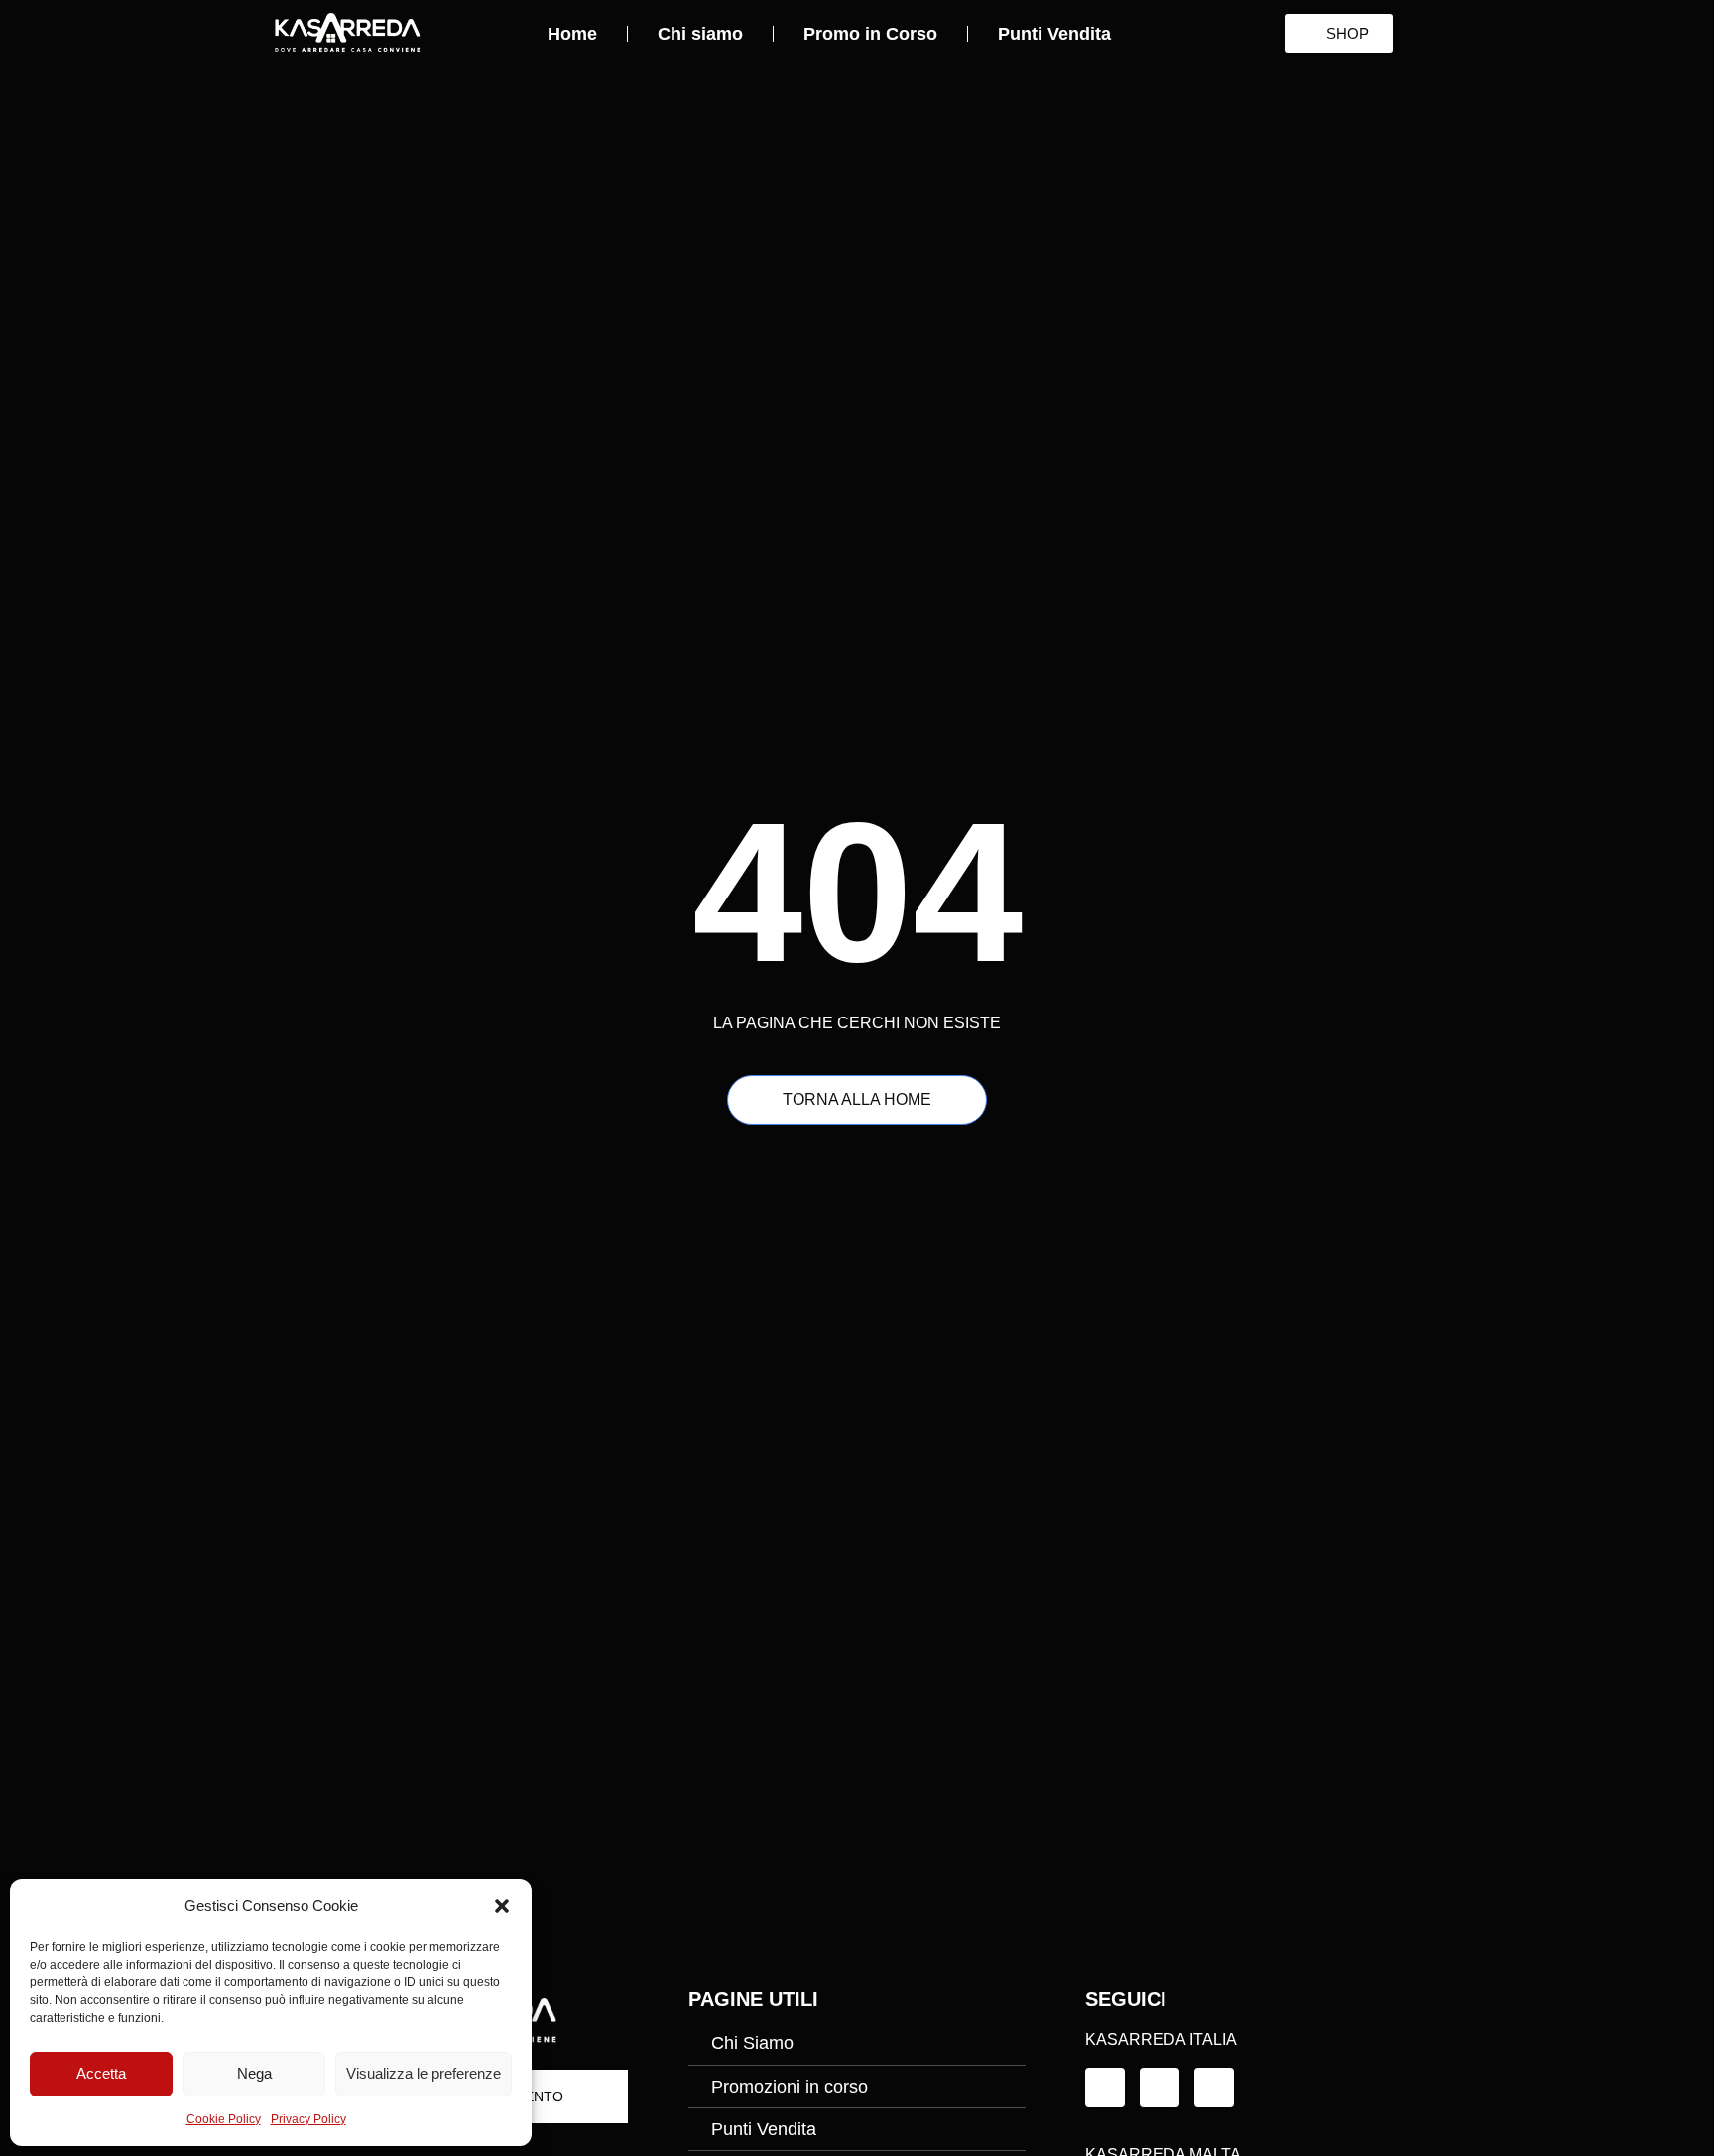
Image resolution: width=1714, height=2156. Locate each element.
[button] (502, 1906)
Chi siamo (700, 34)
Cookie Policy (224, 2119)
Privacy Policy (308, 2119)
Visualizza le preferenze (424, 2073)
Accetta (101, 2073)
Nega (254, 2073)
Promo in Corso (870, 34)
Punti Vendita (1054, 34)
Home (572, 34)
